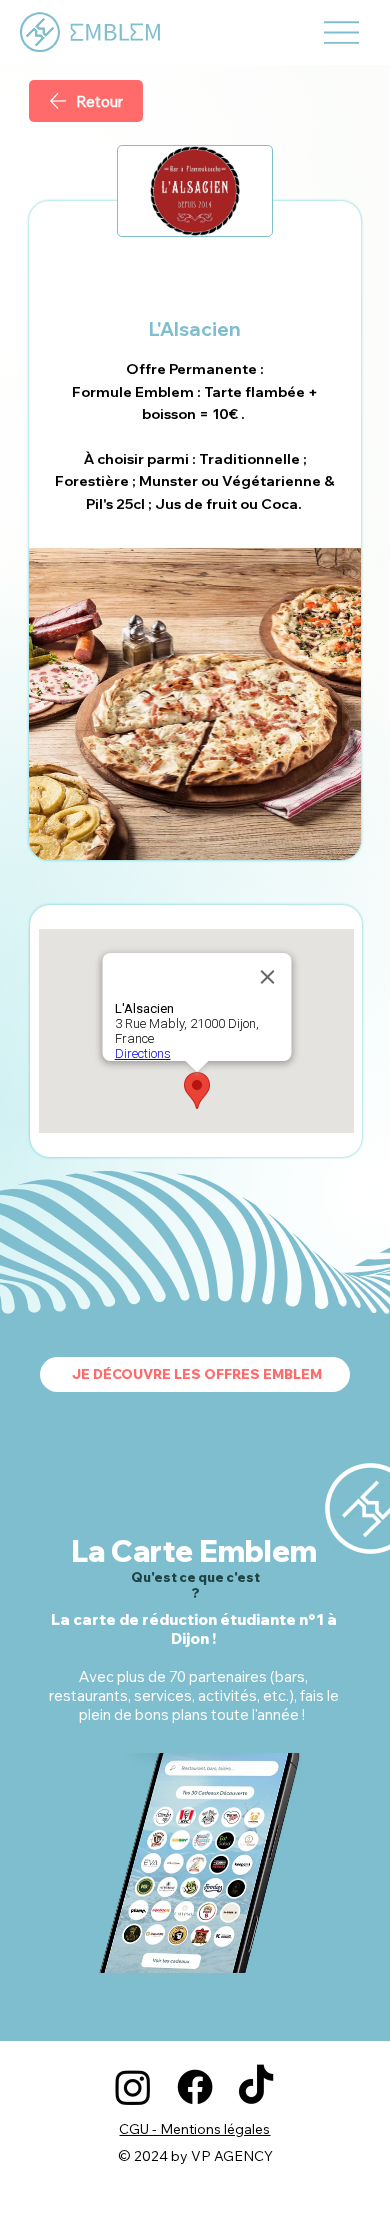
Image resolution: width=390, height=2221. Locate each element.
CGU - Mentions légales (194, 2129)
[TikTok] (256, 2087)
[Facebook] (195, 2087)
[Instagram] (133, 2087)
